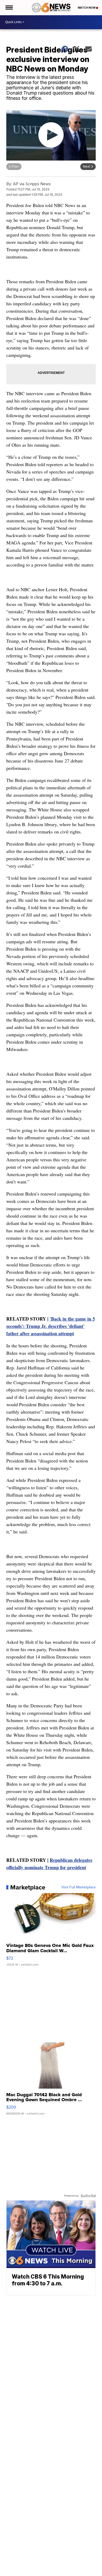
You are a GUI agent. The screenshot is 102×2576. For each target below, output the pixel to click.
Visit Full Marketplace (79, 1887)
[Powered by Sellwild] (88, 2196)
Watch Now (87, 8)
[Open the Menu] (9, 8)
